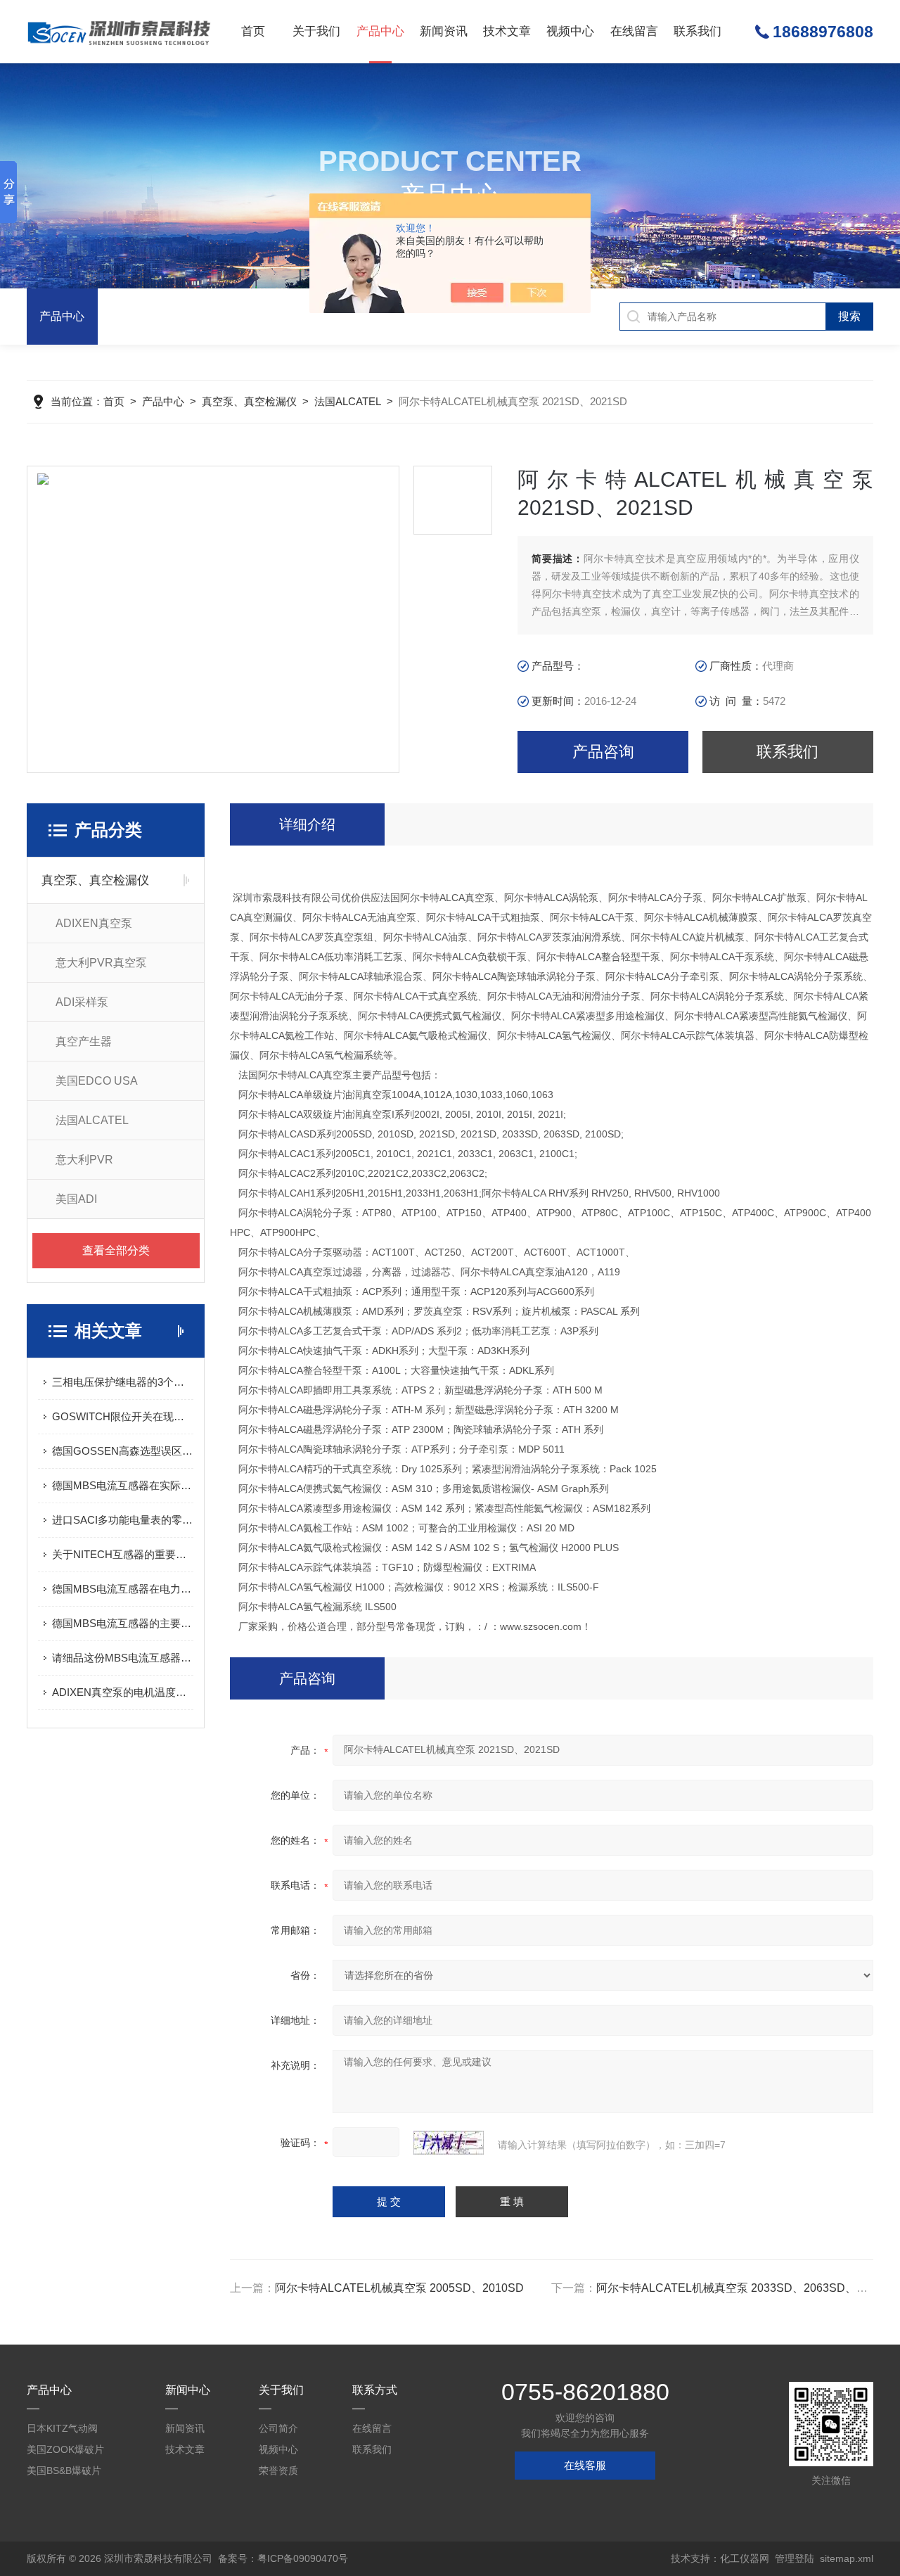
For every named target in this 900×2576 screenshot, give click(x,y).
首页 (253, 31)
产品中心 (380, 31)
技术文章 (507, 31)
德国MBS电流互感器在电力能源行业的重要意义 (123, 1589)
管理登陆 (795, 2558)
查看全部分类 (116, 1250)
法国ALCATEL (348, 401)
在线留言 (634, 31)
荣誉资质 (278, 2470)
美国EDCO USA (97, 1081)
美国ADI (76, 1199)
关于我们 (316, 31)
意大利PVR (84, 1160)
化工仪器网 (745, 2558)
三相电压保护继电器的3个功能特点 (123, 1382)
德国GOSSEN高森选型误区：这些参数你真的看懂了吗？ (123, 1451)
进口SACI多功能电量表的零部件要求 (123, 1520)
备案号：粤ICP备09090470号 (283, 2558)
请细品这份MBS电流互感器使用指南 (123, 1658)
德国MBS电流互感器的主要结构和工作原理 (123, 1623)
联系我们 (697, 31)
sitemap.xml (847, 2558)
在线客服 (585, 2465)
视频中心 (570, 31)
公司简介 (278, 2428)
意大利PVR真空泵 (101, 963)
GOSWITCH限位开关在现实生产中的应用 (123, 1416)
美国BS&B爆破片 (64, 2470)
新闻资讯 (444, 31)
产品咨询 (603, 752)
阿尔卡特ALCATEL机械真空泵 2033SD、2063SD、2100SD (747, 2288)
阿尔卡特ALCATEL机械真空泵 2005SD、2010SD (399, 2288)
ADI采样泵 (82, 1002)
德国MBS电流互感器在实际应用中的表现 (123, 1485)
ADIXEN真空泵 (94, 923)
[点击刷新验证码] (449, 2143)
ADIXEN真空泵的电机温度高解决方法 (123, 1692)
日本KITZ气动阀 (62, 2428)
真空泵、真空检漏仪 (249, 401)
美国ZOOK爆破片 (65, 2449)
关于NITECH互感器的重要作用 (123, 1554)
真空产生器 (84, 1041)
